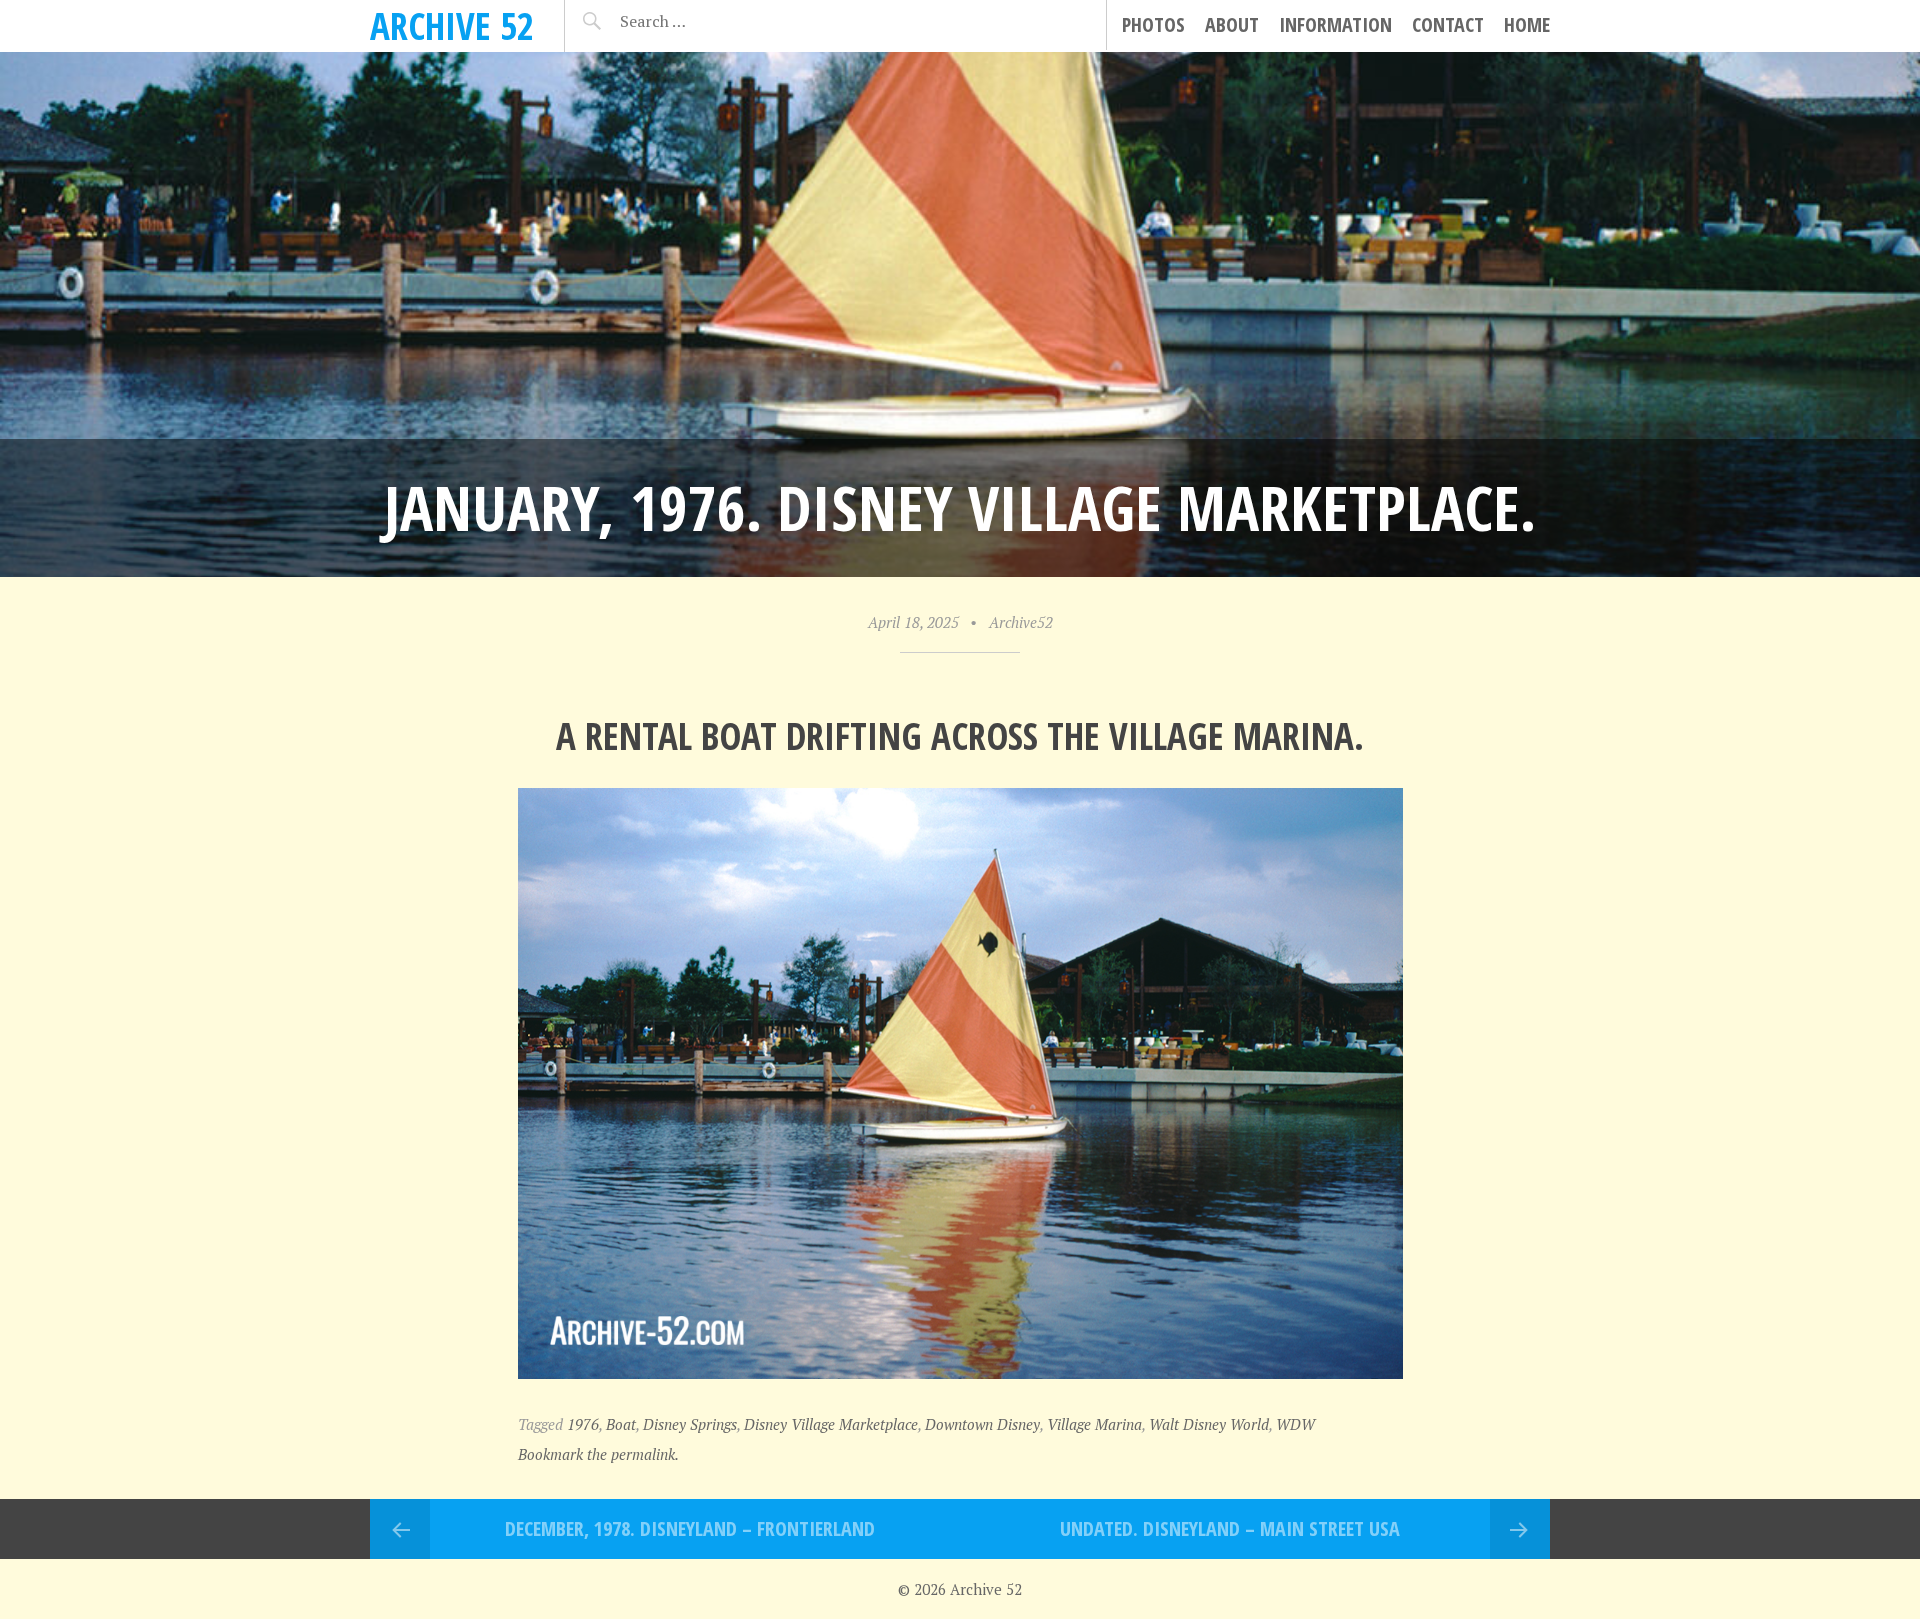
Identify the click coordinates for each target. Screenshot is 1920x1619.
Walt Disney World (1209, 1424)
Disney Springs (690, 1424)
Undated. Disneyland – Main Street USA (1230, 1528)
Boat (621, 1424)
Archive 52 (452, 25)
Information (1335, 24)
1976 (583, 1424)
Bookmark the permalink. (598, 1454)
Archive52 (1021, 622)
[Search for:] (702, 21)
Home (1527, 24)
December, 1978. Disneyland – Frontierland (690, 1528)
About (1232, 24)
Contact (1448, 24)
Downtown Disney (982, 1424)
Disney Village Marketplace (831, 1424)
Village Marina (1094, 1424)
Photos (1153, 24)
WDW (1295, 1424)
